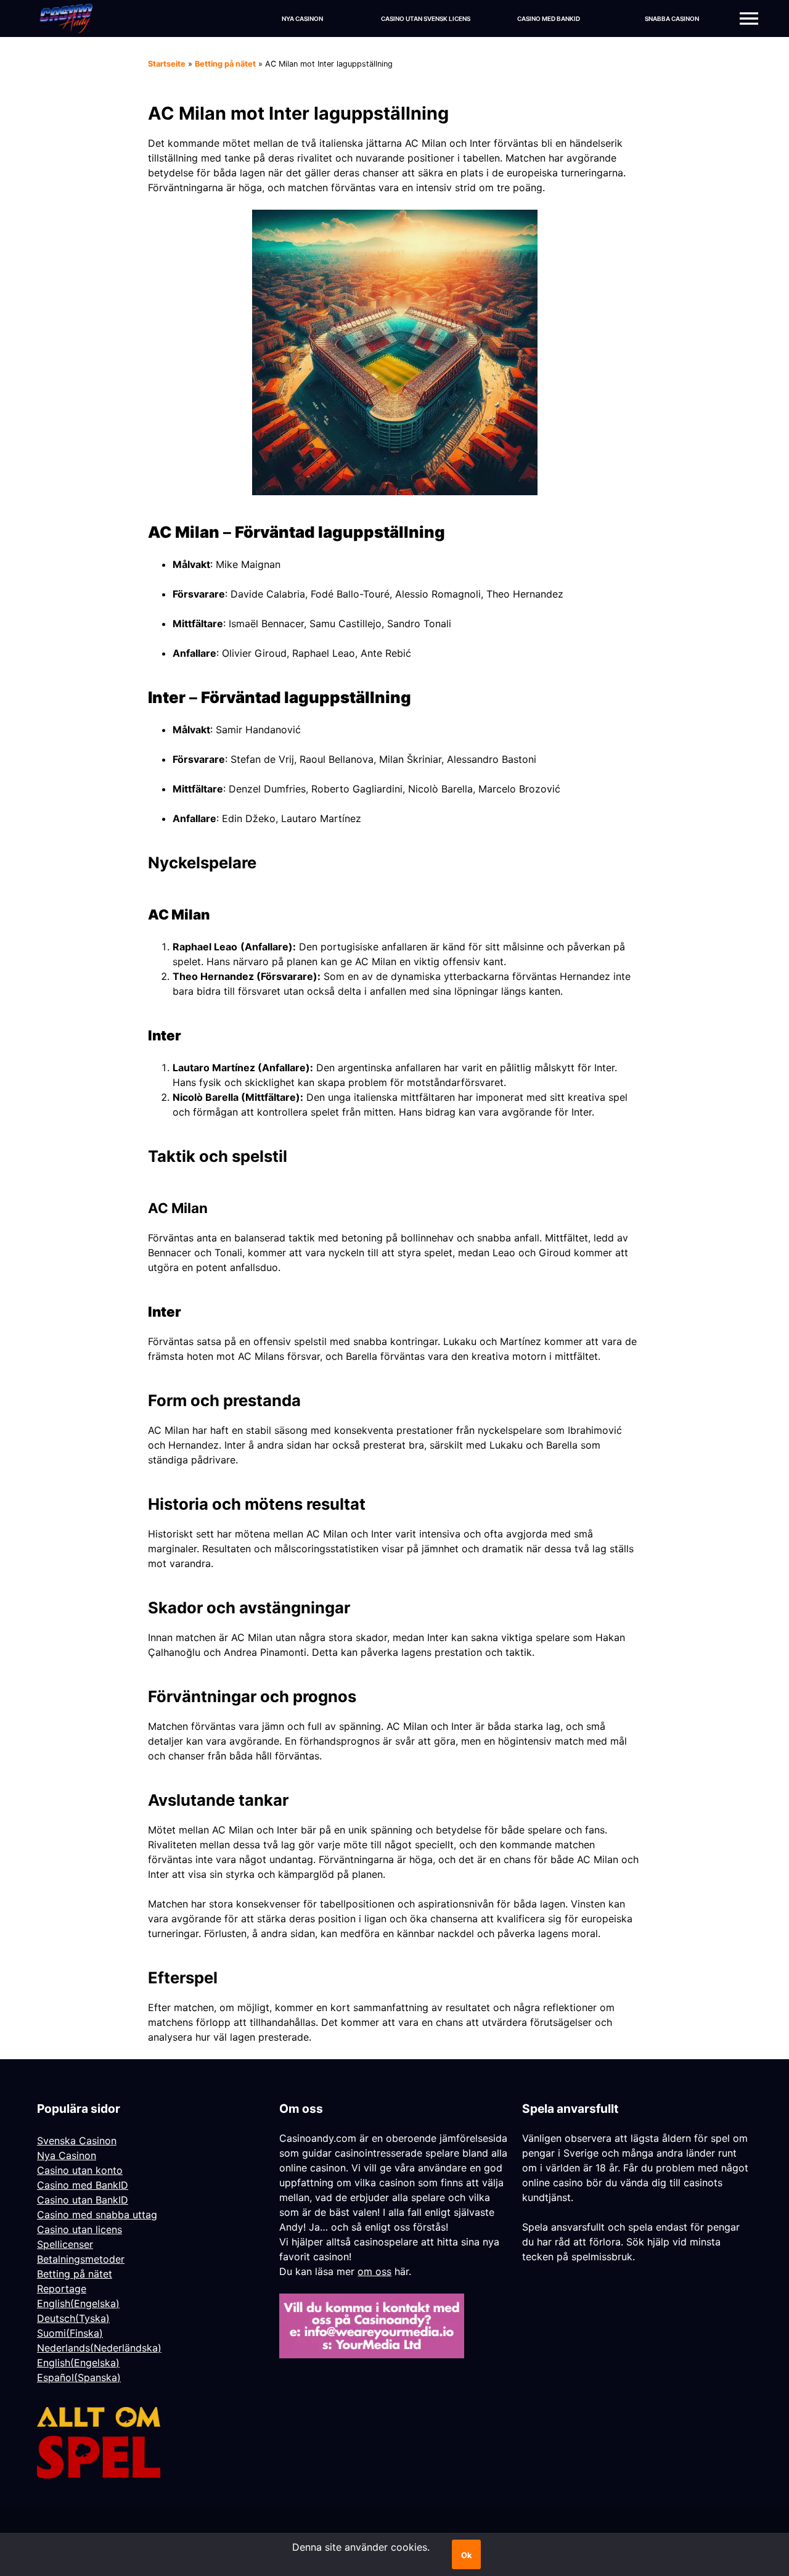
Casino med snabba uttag (97, 2215)
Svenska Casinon (77, 2141)
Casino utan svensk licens (426, 19)
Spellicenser (65, 2244)
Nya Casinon (302, 19)
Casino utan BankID (83, 2200)
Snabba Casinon (672, 19)
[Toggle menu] (749, 19)
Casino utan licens (80, 2229)
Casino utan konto (80, 2170)
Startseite (167, 64)
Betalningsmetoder (81, 2259)
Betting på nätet (225, 64)
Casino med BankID (549, 19)
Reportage (62, 2289)
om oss (374, 2271)
